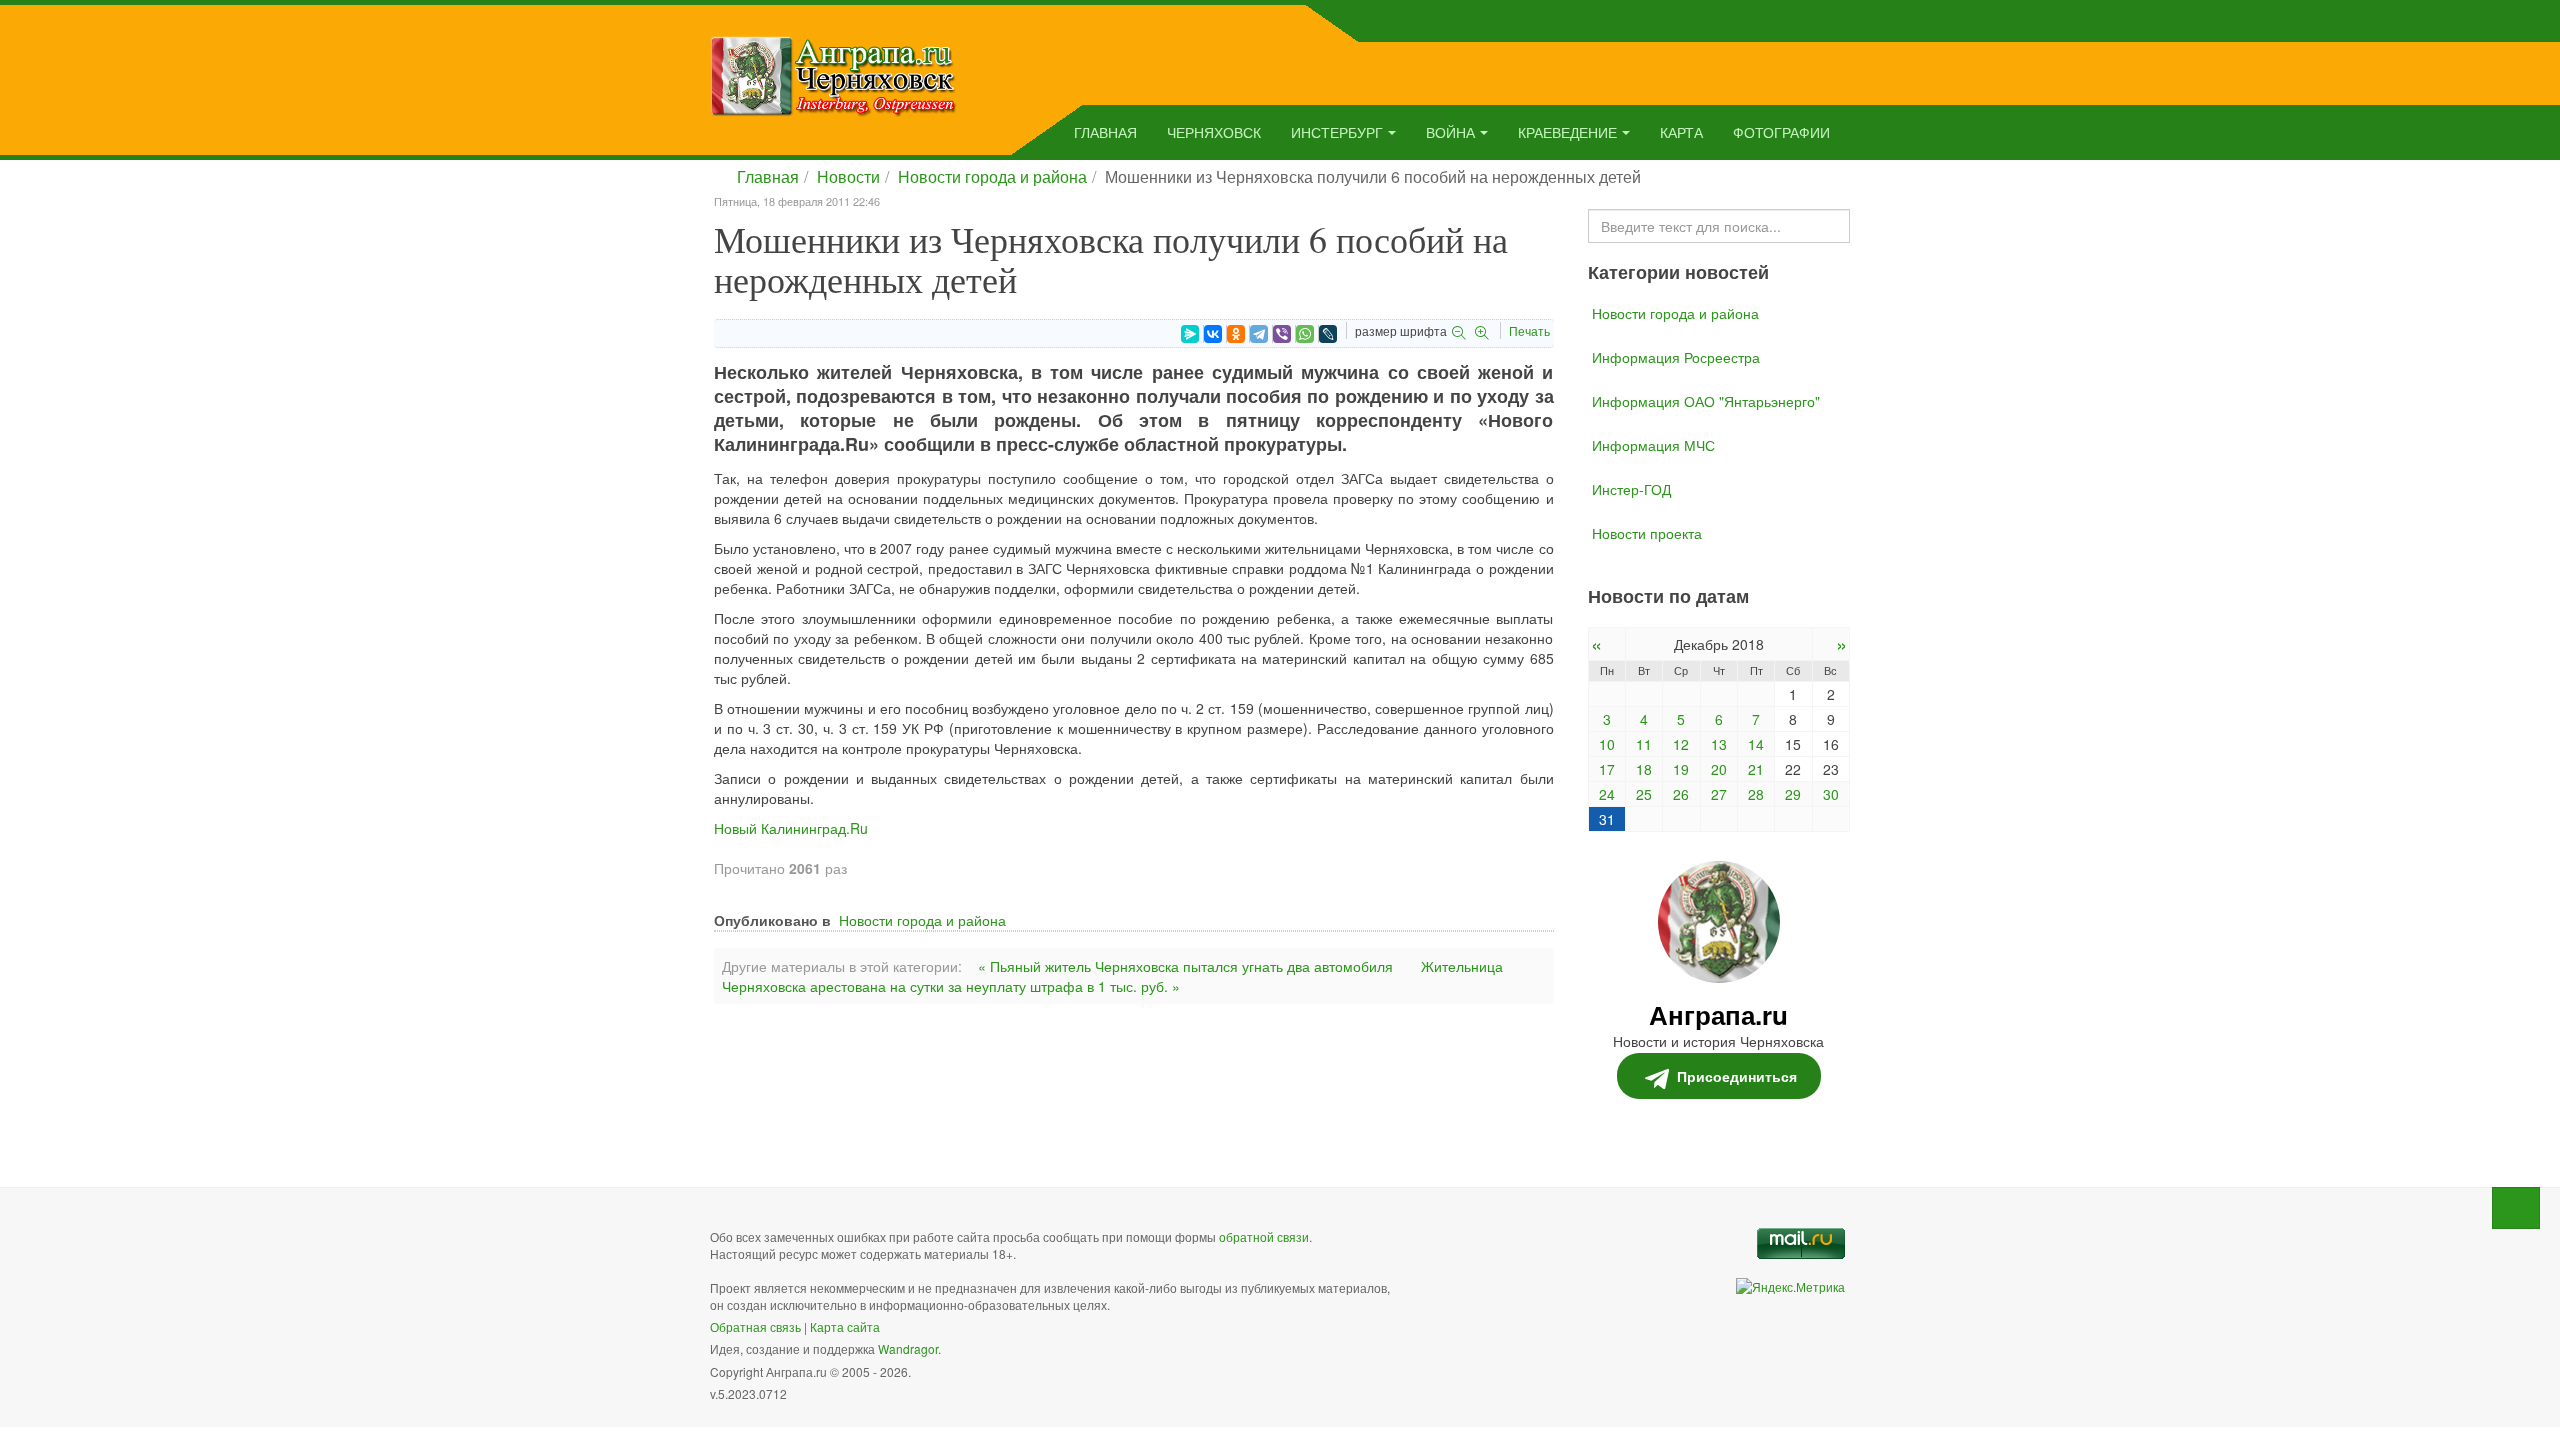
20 (1719, 769)
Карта (1681, 132)
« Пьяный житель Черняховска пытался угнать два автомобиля (1185, 966)
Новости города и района (992, 176)
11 (1644, 744)
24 (1607, 794)
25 (1644, 794)
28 (1756, 794)
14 (1756, 744)
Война (1450, 132)
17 (1607, 769)
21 (1756, 769)
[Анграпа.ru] (833, 74)
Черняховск (1214, 132)
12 (1681, 744)
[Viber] (1282, 334)
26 (1681, 794)
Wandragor (908, 1348)
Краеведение (1567, 132)
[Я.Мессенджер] (1190, 334)
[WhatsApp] (1305, 334)
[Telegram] (1259, 334)
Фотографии (1781, 132)
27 (1719, 794)
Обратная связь (755, 1326)
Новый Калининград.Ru (791, 828)
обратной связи (1264, 1236)
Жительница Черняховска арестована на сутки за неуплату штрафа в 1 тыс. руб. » (1112, 976)
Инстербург (1337, 132)
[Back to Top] (2516, 1208)
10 (1607, 744)
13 (1719, 744)
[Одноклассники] (1236, 334)
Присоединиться (1737, 1076)
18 (1644, 769)
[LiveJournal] (1328, 334)
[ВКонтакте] (1213, 334)
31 (1607, 819)
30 (1831, 794)
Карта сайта (845, 1326)
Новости (848, 176)
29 (1793, 794)
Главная (1105, 132)
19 (1681, 769)
